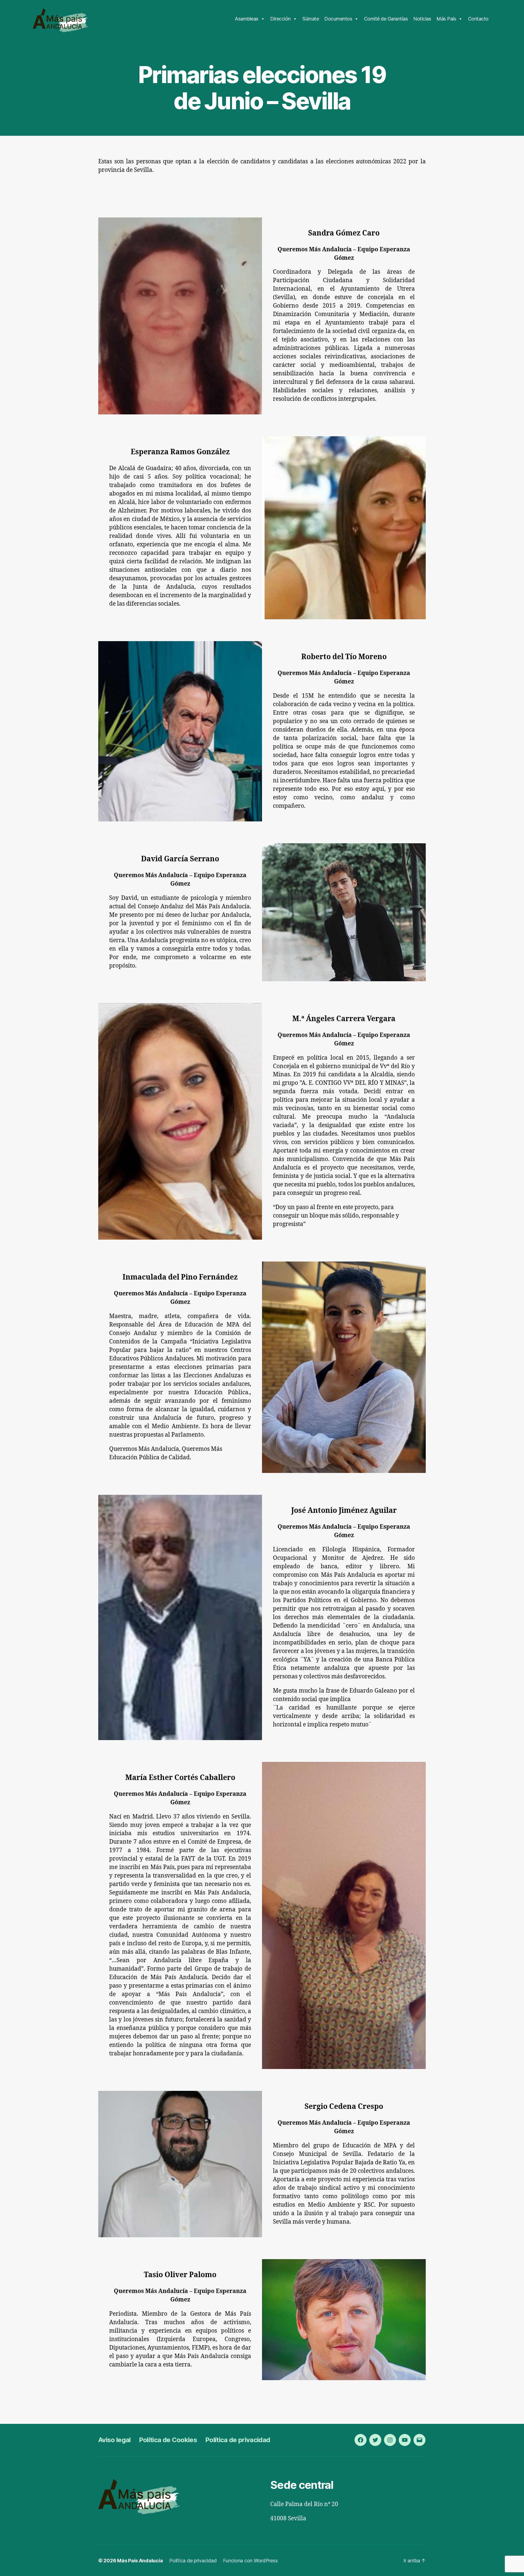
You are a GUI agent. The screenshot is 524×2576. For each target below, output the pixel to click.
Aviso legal (114, 2440)
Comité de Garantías (386, 19)
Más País (446, 19)
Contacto (478, 19)
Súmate (311, 19)
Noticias (422, 19)
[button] (9, 8)
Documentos (338, 19)
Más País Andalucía (140, 2561)
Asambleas (247, 19)
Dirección (280, 19)
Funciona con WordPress (250, 2561)
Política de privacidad (238, 2440)
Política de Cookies (168, 2440)
